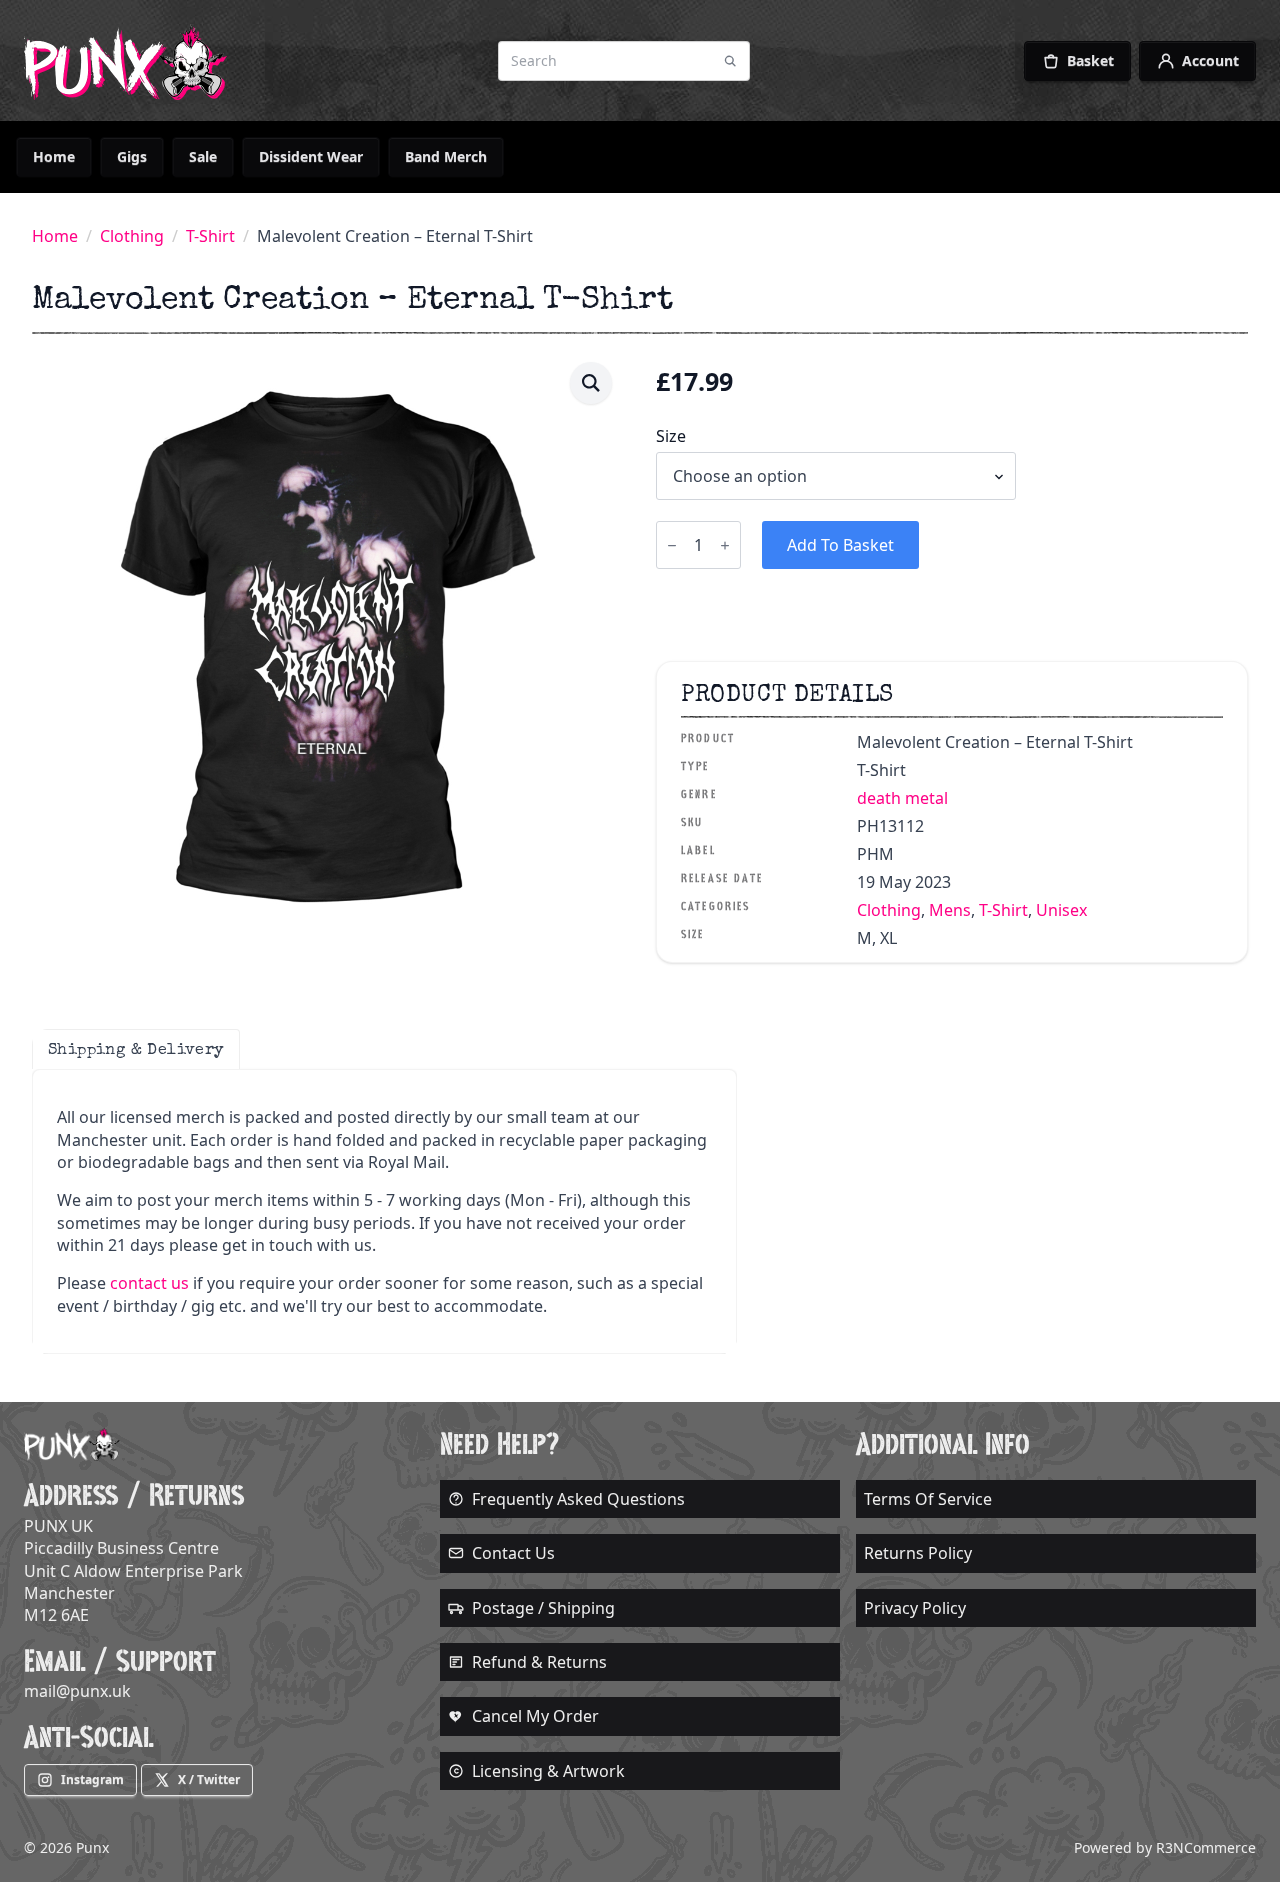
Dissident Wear (311, 156)
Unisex (1061, 910)
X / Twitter (209, 1779)
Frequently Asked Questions (578, 1499)
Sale (203, 156)
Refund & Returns (539, 1662)
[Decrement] (672, 545)
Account (1210, 60)
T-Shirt (210, 236)
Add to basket (840, 545)
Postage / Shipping (543, 1608)
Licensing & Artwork (548, 1771)
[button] (591, 383)
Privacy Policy (915, 1608)
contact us (149, 1283)
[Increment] (725, 545)
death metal (902, 798)
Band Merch (446, 156)
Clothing (132, 236)
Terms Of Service (928, 1499)
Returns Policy (918, 1553)
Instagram (92, 1779)
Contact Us (513, 1553)
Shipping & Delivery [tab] (136, 1049)
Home (54, 156)
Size (671, 436)
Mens (950, 910)
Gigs (132, 156)
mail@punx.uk (77, 1691)
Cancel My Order (535, 1716)
